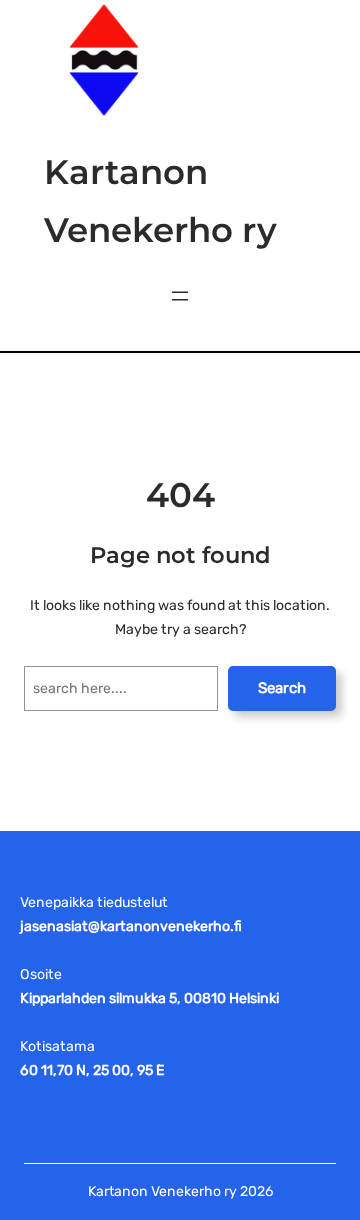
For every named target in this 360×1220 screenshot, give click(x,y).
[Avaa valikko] (180, 296)
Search (282, 688)
